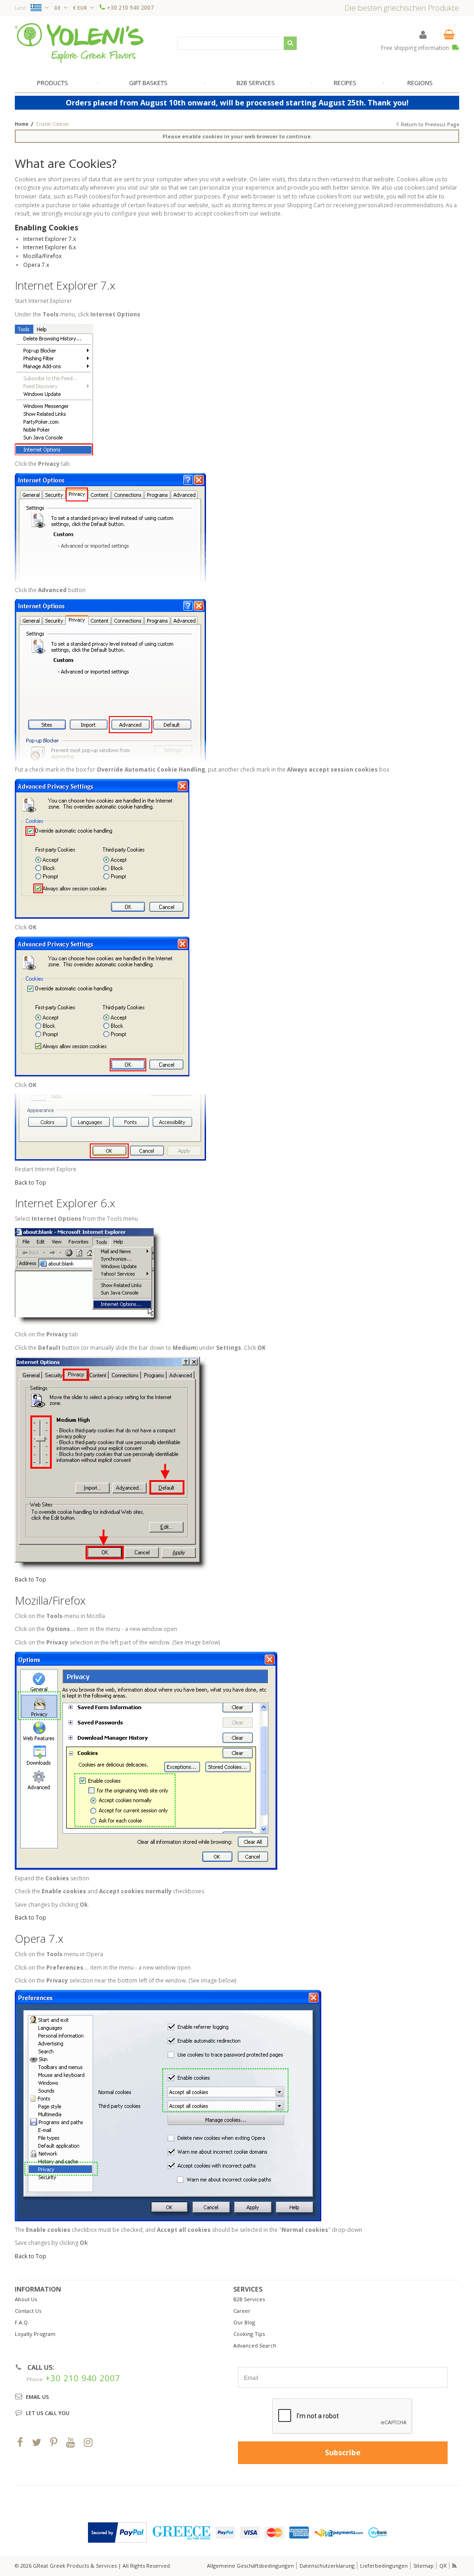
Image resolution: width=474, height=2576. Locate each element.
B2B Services (249, 2299)
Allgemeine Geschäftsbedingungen (250, 2566)
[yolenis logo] (79, 43)
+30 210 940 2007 (130, 8)
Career (242, 2311)
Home (22, 124)
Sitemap (424, 2566)
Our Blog (244, 2322)
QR (443, 2566)
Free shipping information (416, 48)
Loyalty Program (35, 2334)
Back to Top (31, 1183)
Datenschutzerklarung (327, 2566)
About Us (26, 2299)
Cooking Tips (249, 2334)
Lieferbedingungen (384, 2566)
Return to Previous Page (430, 124)
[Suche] (290, 43)
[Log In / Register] (423, 34)
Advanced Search (255, 2345)
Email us (37, 2397)
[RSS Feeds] (455, 2566)
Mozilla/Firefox (42, 256)
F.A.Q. (22, 2322)
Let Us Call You (48, 2413)
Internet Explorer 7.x (50, 239)
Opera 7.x (36, 265)
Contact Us (28, 2311)
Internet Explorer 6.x (50, 247)
